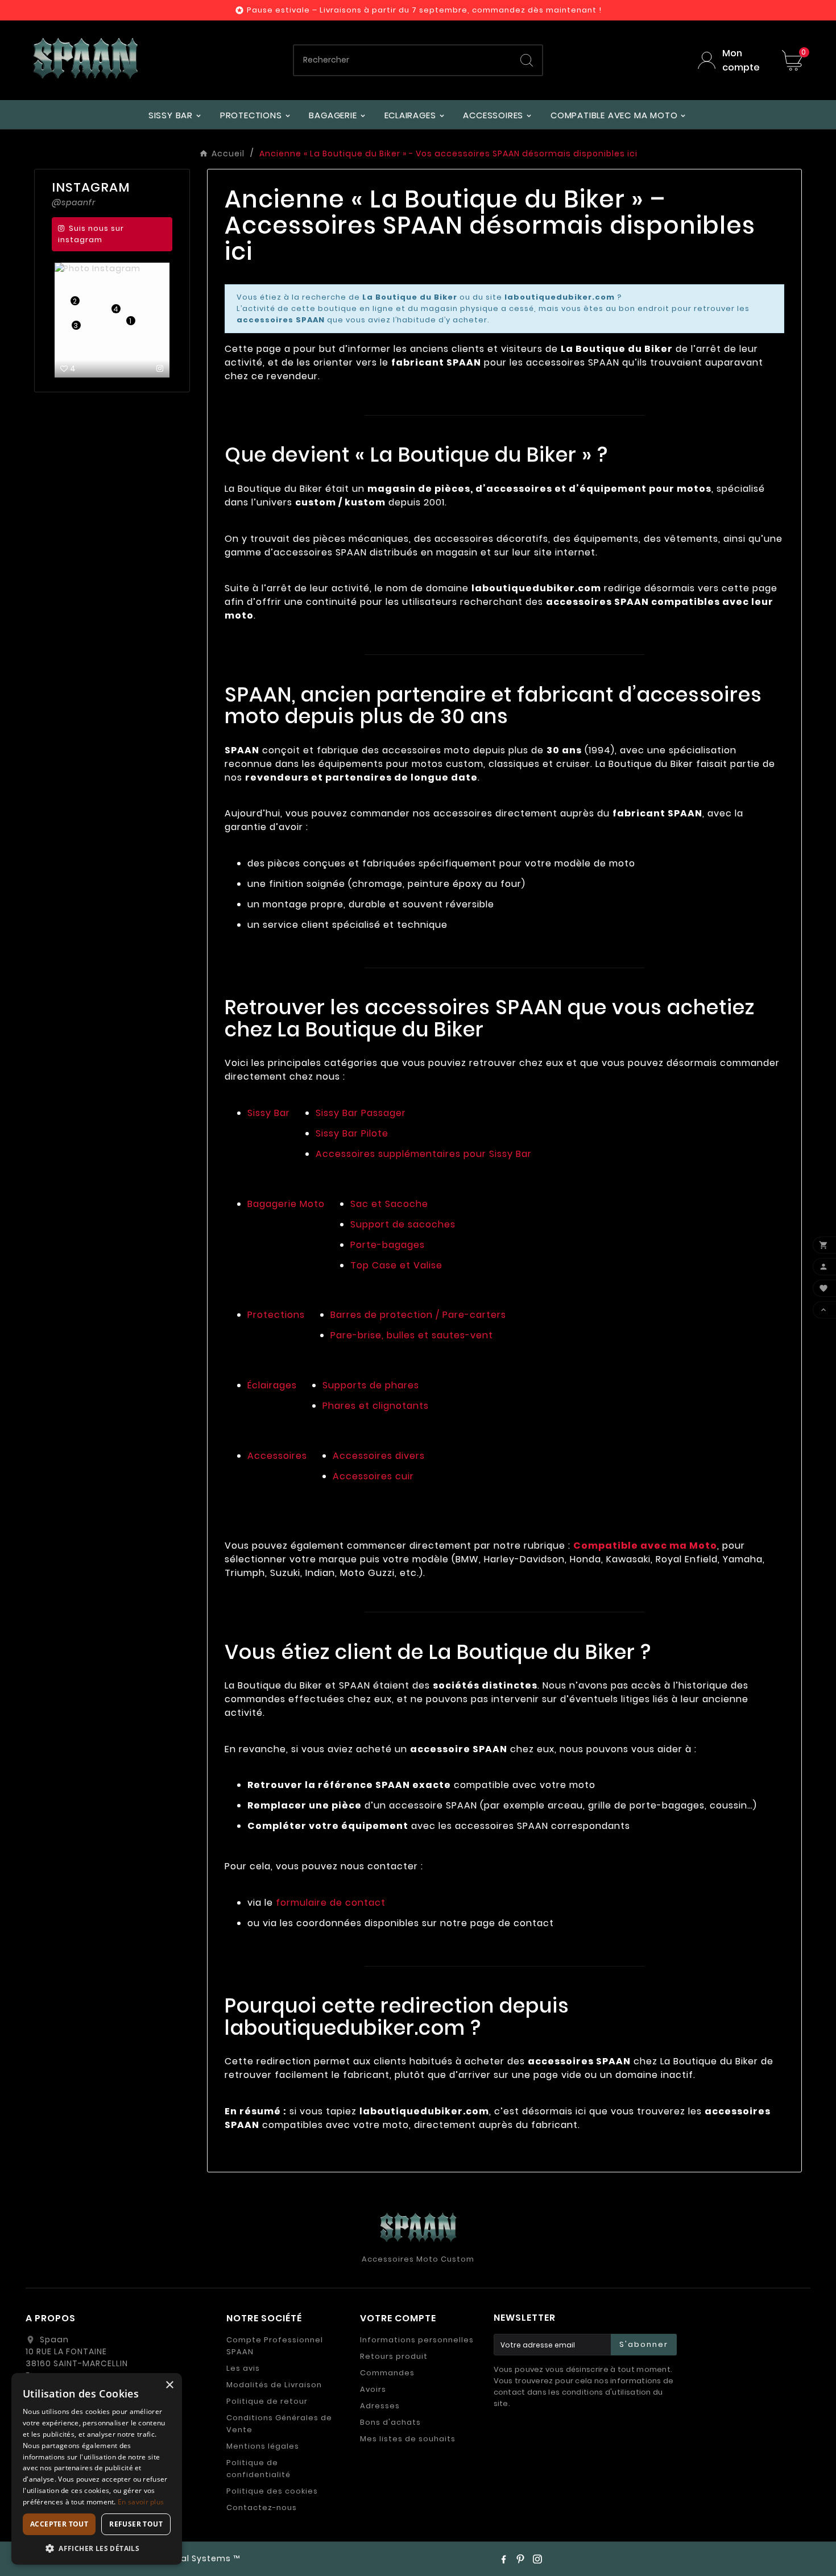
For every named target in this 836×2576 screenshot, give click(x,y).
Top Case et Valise (396, 1265)
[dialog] (97, 2469)
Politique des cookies (272, 2491)
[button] (97, 2548)
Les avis (243, 2368)
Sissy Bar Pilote (352, 1133)
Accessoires (277, 1456)
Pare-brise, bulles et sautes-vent (412, 1335)
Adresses (380, 2406)
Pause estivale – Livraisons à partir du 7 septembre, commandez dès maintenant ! (424, 10)
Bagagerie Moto (286, 1204)
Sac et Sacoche (389, 1204)
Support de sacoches (403, 1224)
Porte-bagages (388, 1245)
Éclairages (272, 1385)
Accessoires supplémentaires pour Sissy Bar (424, 1154)
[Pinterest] (520, 2559)
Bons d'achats (390, 2422)
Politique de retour (267, 2401)
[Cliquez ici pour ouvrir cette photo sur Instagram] (160, 368)
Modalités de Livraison (274, 2385)
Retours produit (394, 2356)
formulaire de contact (331, 1903)
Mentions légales (263, 2446)
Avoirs (373, 2389)
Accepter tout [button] (59, 2524)
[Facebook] (503, 2559)
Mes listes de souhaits (408, 2439)
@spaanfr (74, 202)
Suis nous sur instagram (91, 234)
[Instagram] (537, 2559)
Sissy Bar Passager (361, 1113)
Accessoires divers (379, 1456)
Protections (276, 1315)
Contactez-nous (262, 2507)
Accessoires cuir (373, 1476)
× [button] (169, 2385)
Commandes (387, 2373)
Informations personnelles (417, 2340)
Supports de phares (371, 1385)
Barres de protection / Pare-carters (418, 1315)
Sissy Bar (269, 1113)
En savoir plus (141, 2502)
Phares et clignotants (376, 1406)
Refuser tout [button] (136, 2524)
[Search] (527, 60)
